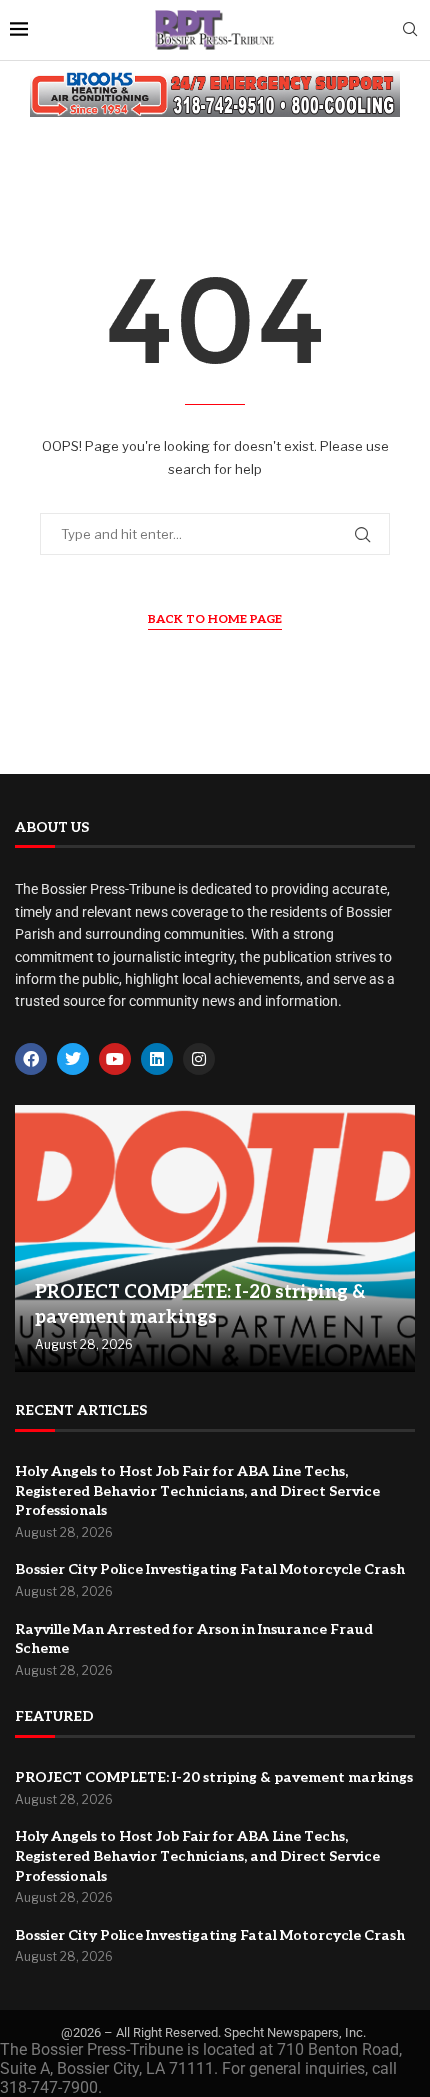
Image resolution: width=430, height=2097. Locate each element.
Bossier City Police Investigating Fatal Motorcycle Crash (210, 1569)
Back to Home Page (215, 619)
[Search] (410, 30)
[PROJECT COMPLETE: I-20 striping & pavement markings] (215, 1238)
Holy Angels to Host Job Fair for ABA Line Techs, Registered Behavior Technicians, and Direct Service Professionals (197, 1491)
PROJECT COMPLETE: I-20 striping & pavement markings (214, 1777)
